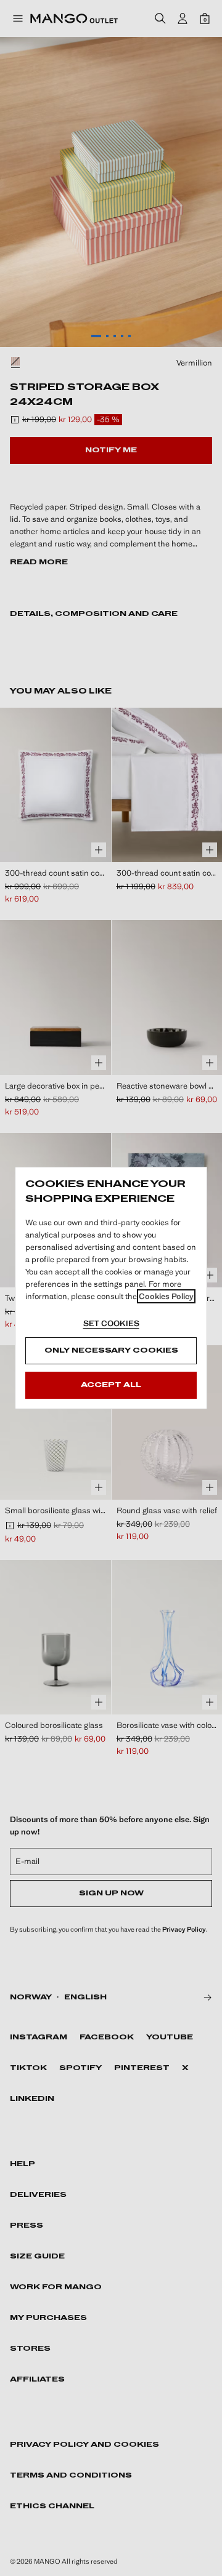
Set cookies (111, 1323)
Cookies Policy (166, 1296)
